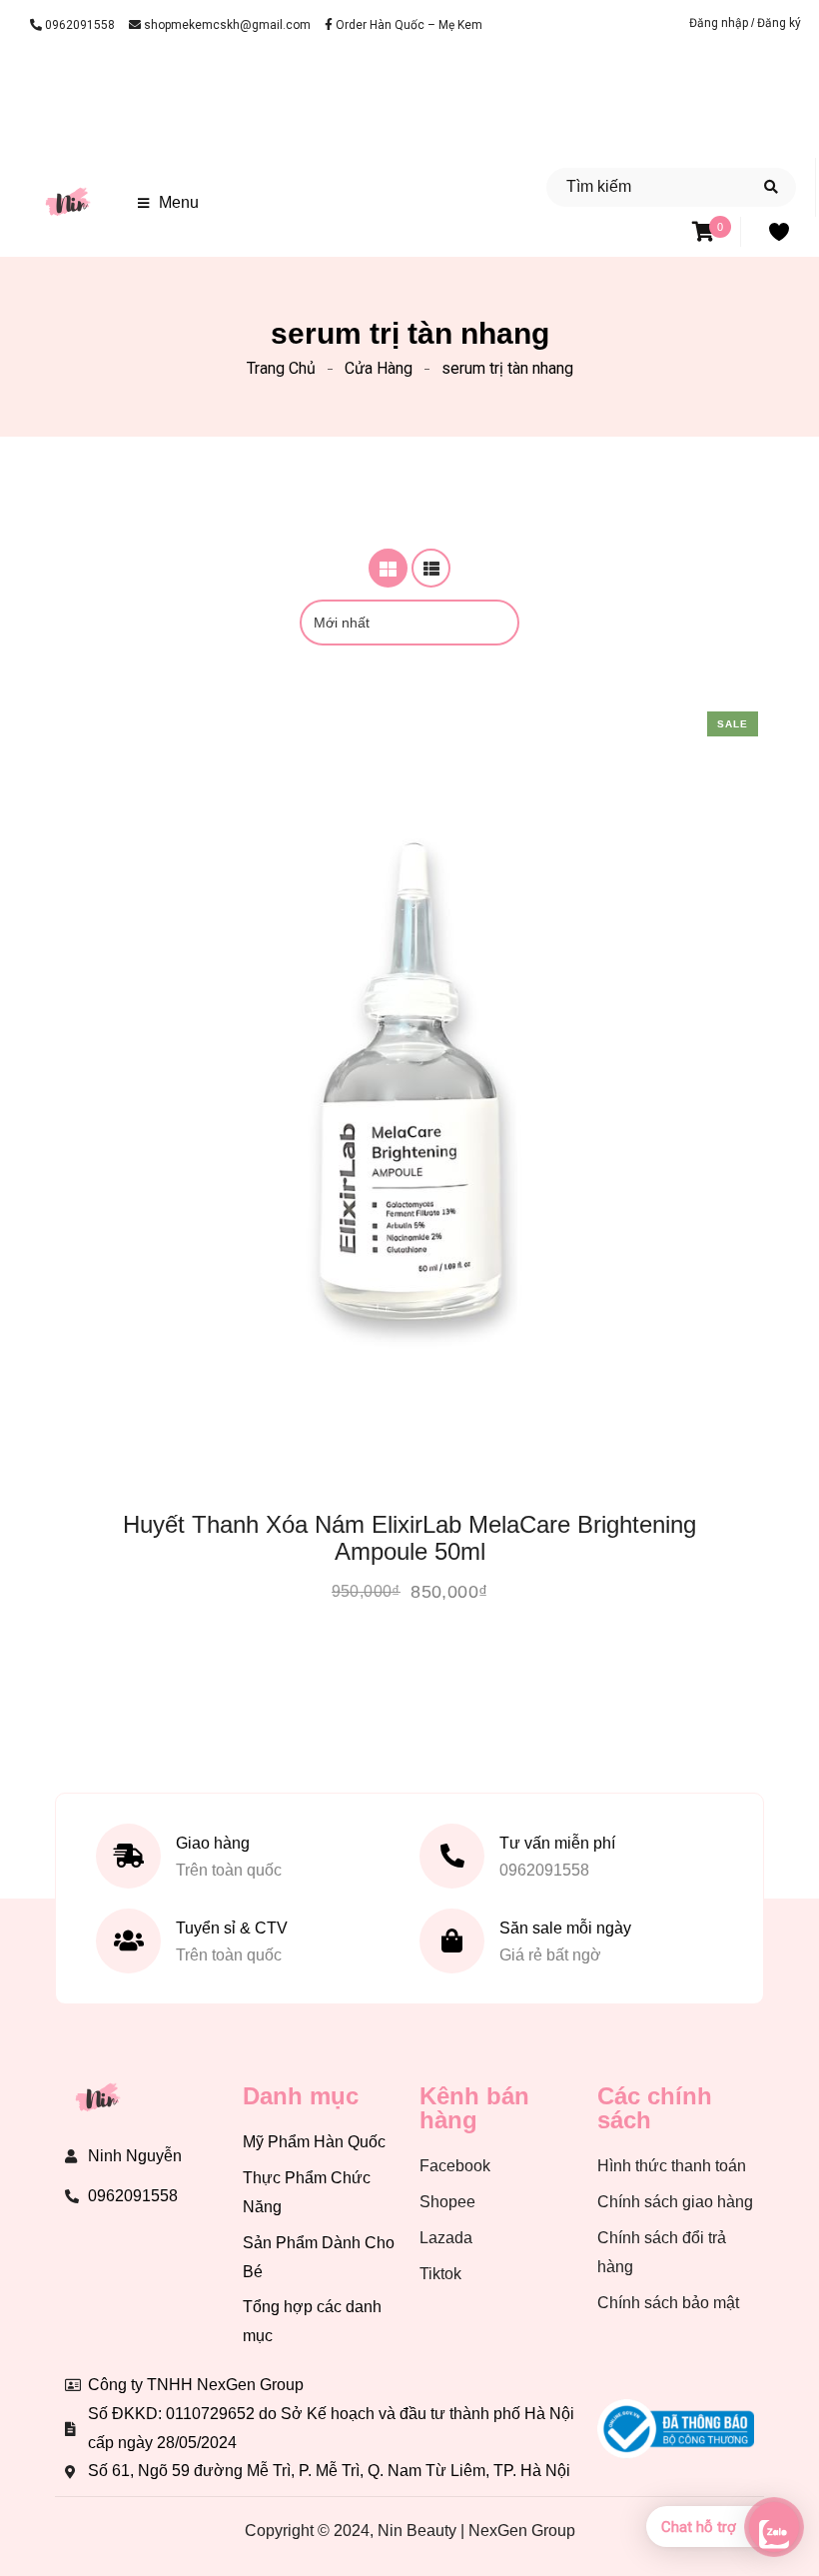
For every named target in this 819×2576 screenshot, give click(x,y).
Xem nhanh (465, 1212)
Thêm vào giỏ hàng (355, 1212)
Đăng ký (779, 23)
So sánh (428, 1212)
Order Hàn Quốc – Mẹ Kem (408, 25)
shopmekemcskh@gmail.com (226, 25)
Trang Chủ (281, 368)
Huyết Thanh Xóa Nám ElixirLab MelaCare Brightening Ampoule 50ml (409, 1538)
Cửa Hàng (379, 368)
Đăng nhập (720, 23)
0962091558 (78, 25)
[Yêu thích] (392, 1212)
